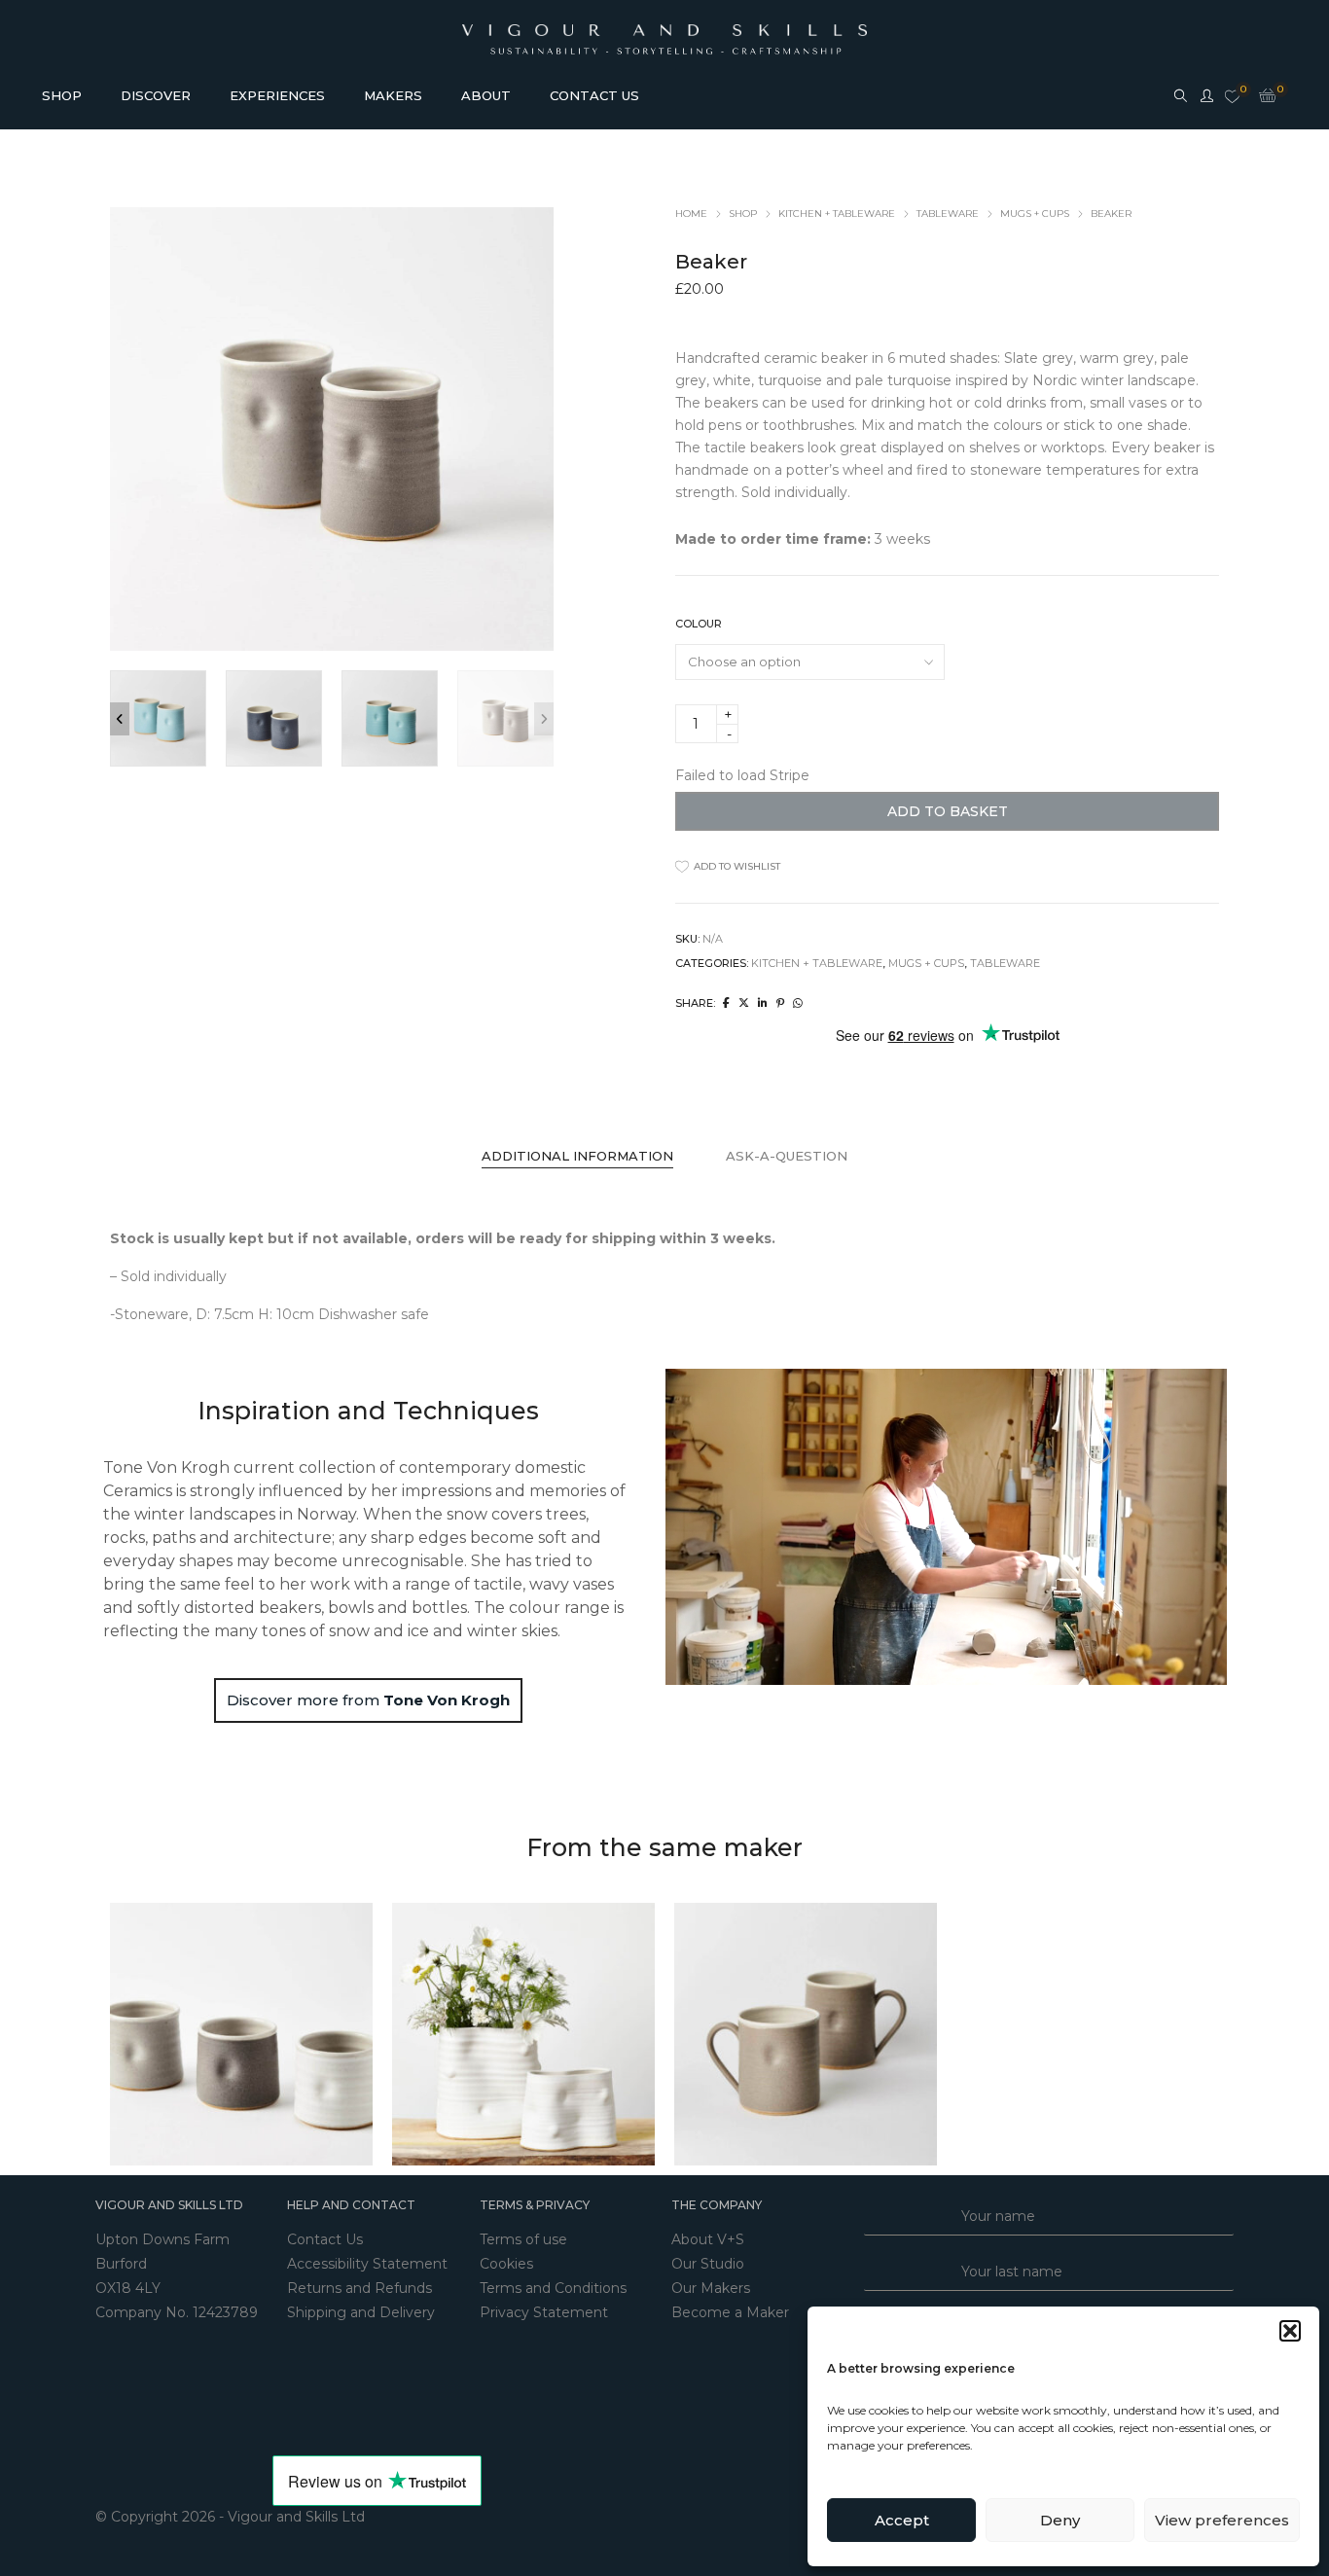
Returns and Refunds (359, 2288)
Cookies (506, 2264)
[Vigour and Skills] (665, 27)
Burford (121, 2264)
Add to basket (948, 811)
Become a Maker (730, 2312)
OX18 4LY (128, 2288)
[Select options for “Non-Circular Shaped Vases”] (504, 2034)
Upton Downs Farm (162, 2239)
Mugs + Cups (1035, 214)
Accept (902, 2520)
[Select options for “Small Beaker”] (222, 2034)
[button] (1290, 2331)
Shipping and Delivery (361, 2312)
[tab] (577, 1156)
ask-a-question (787, 1156)
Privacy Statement (544, 2312)
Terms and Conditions (553, 2288)
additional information (577, 1156)
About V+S (708, 2239)
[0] (1232, 97)
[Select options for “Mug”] (786, 2034)
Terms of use (523, 2239)
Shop (743, 214)
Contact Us (325, 2239)
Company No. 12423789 (177, 2312)
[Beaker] (726, 1003)
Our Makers (711, 2288)
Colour (699, 624)
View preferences (1222, 2520)
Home (691, 214)
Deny (1060, 2520)
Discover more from (368, 1700)
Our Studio (708, 2264)
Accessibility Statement (367, 2264)
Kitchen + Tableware (837, 214)
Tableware (948, 214)
